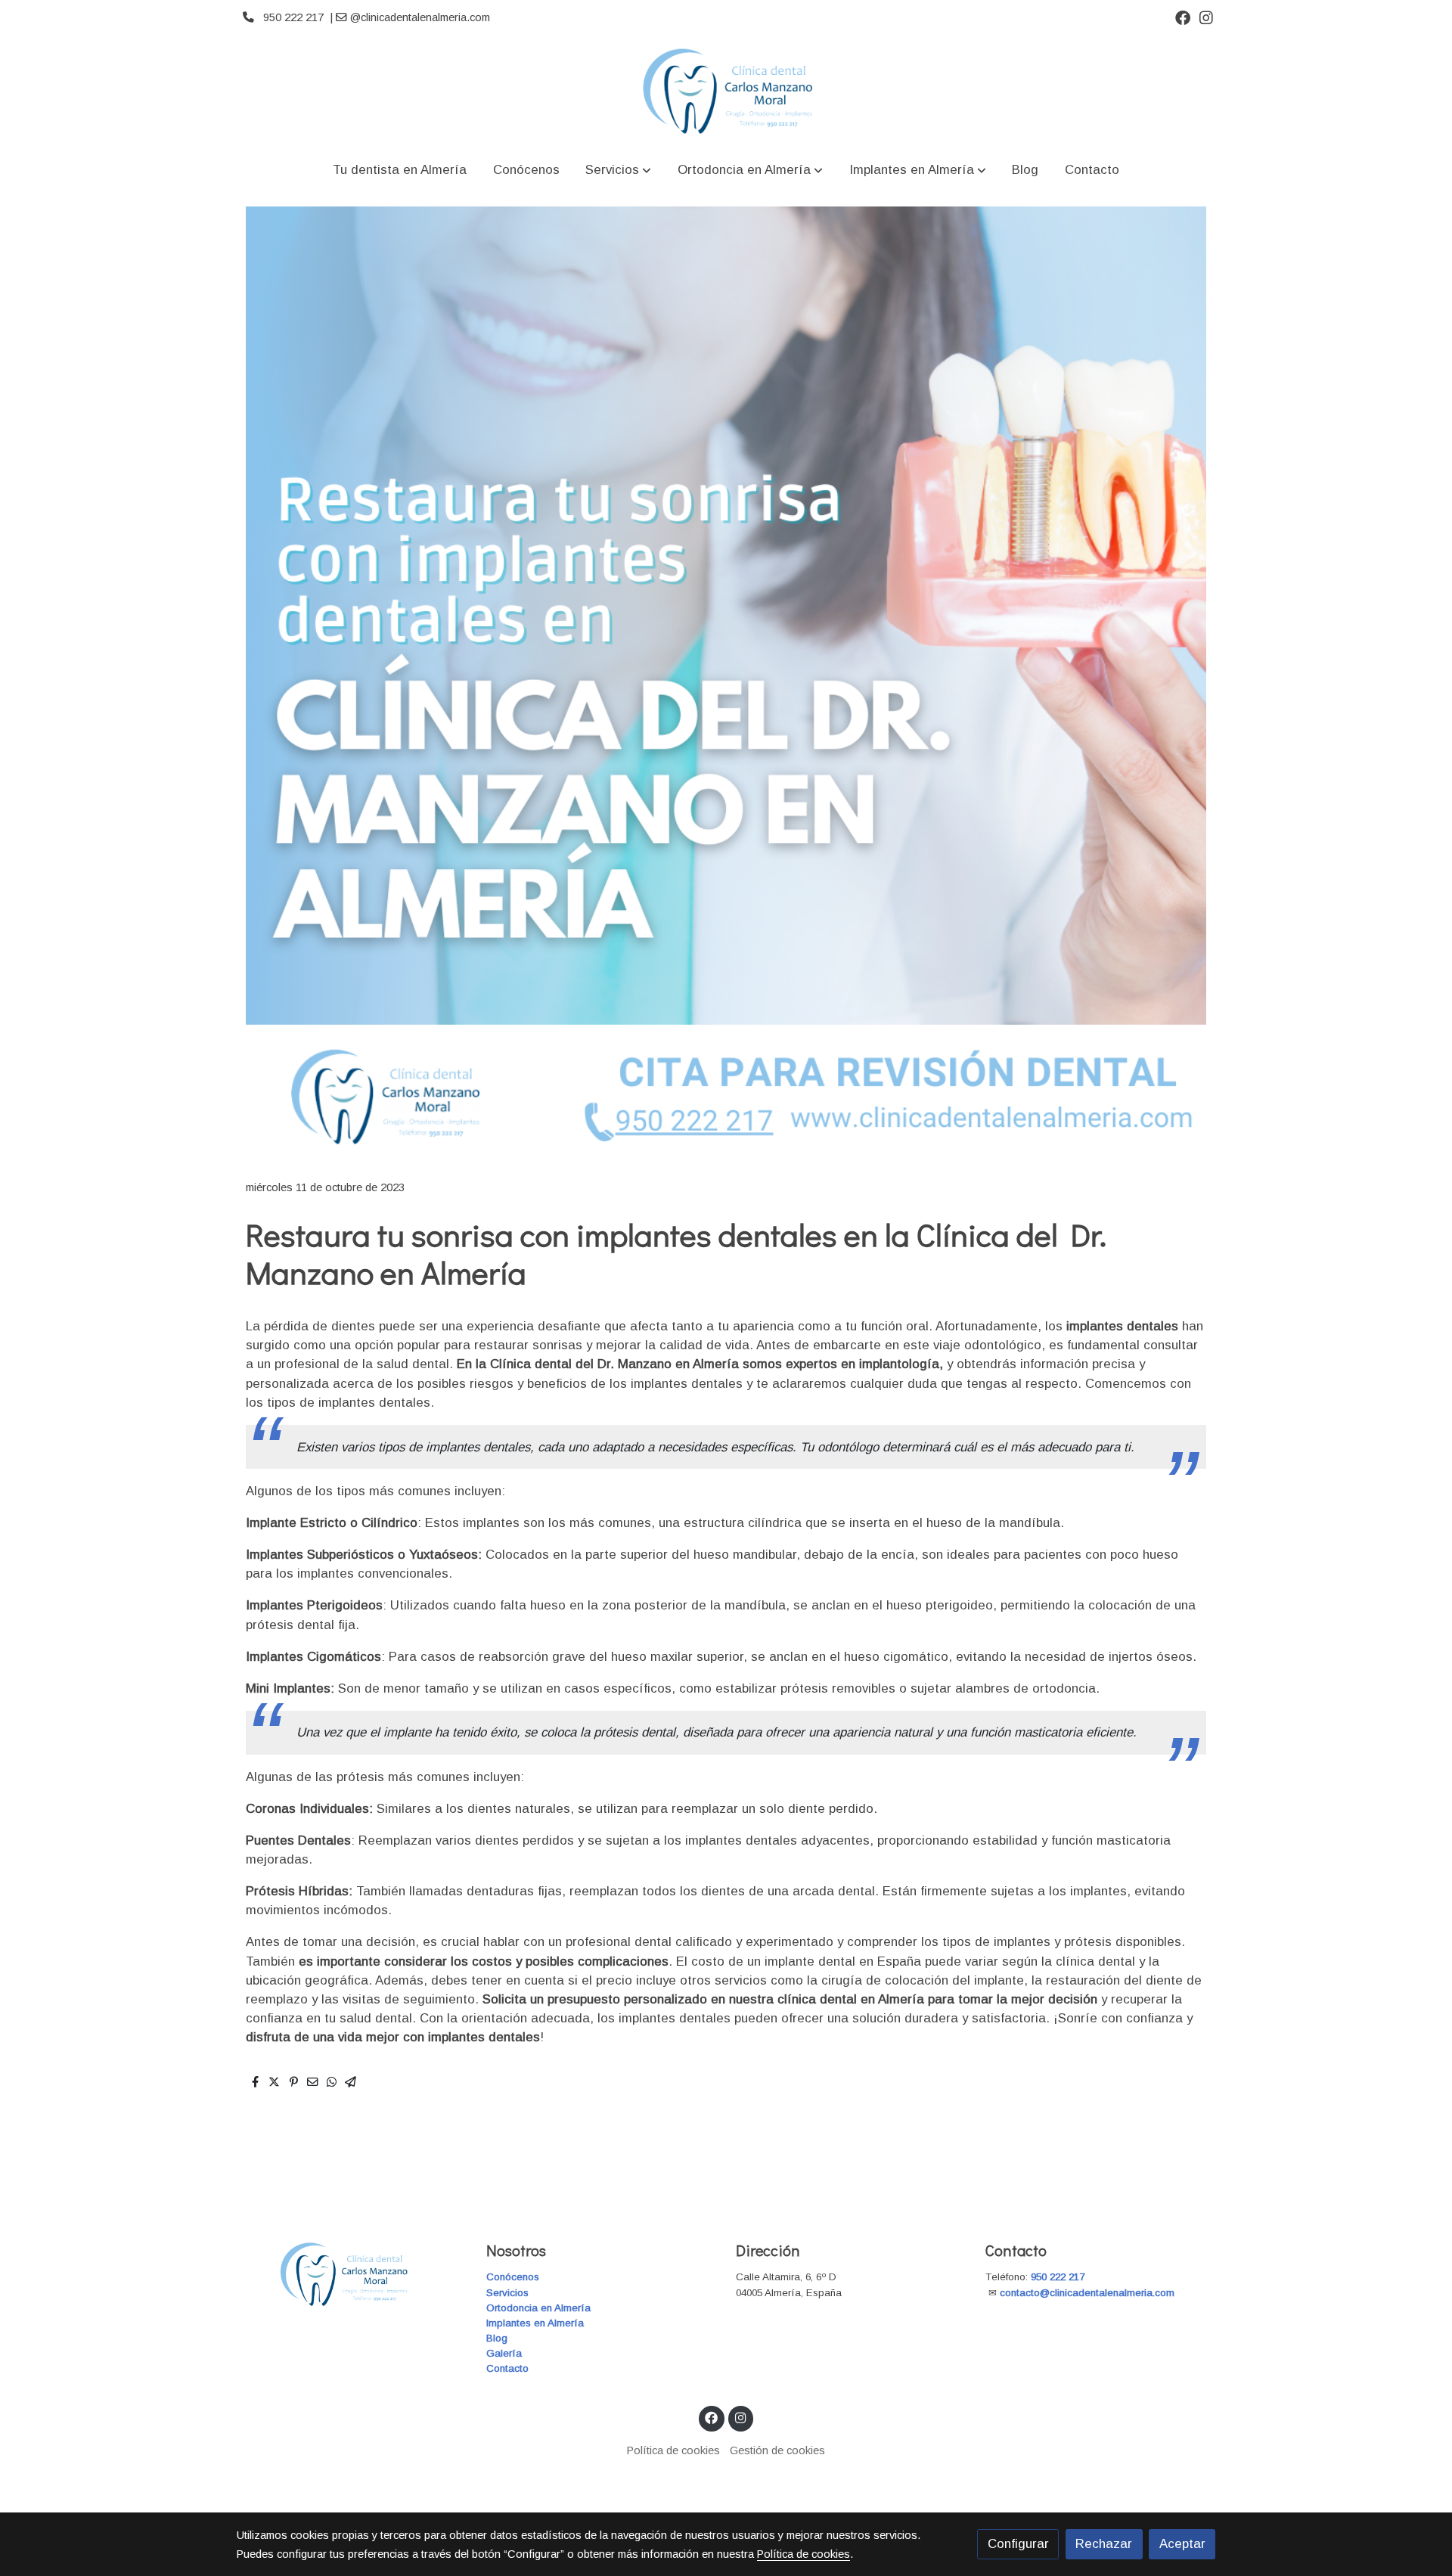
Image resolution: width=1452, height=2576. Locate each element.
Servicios (507, 2293)
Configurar (1018, 2544)
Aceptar (1182, 2544)
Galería (504, 2353)
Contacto (507, 2368)
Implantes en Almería (535, 2323)
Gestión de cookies (777, 2450)
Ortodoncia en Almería (538, 2308)
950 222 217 (1058, 2277)
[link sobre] (352, 2275)
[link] (726, 91)
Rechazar (1104, 2544)
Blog (497, 2338)
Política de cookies (673, 2450)
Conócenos (513, 2277)
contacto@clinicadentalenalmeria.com (1089, 2293)
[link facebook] (1183, 17)
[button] (618, 170)
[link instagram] (1206, 17)
